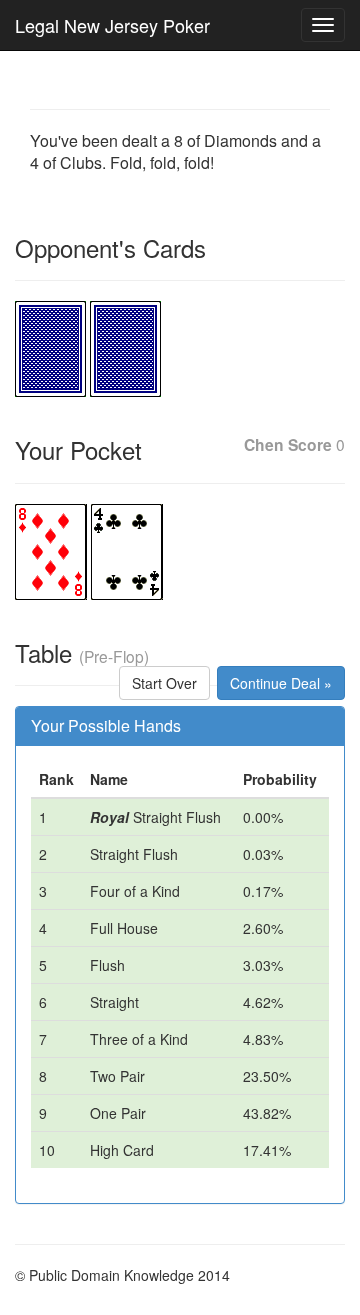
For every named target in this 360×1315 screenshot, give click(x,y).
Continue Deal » (281, 683)
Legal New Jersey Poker (112, 25)
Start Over (164, 683)
